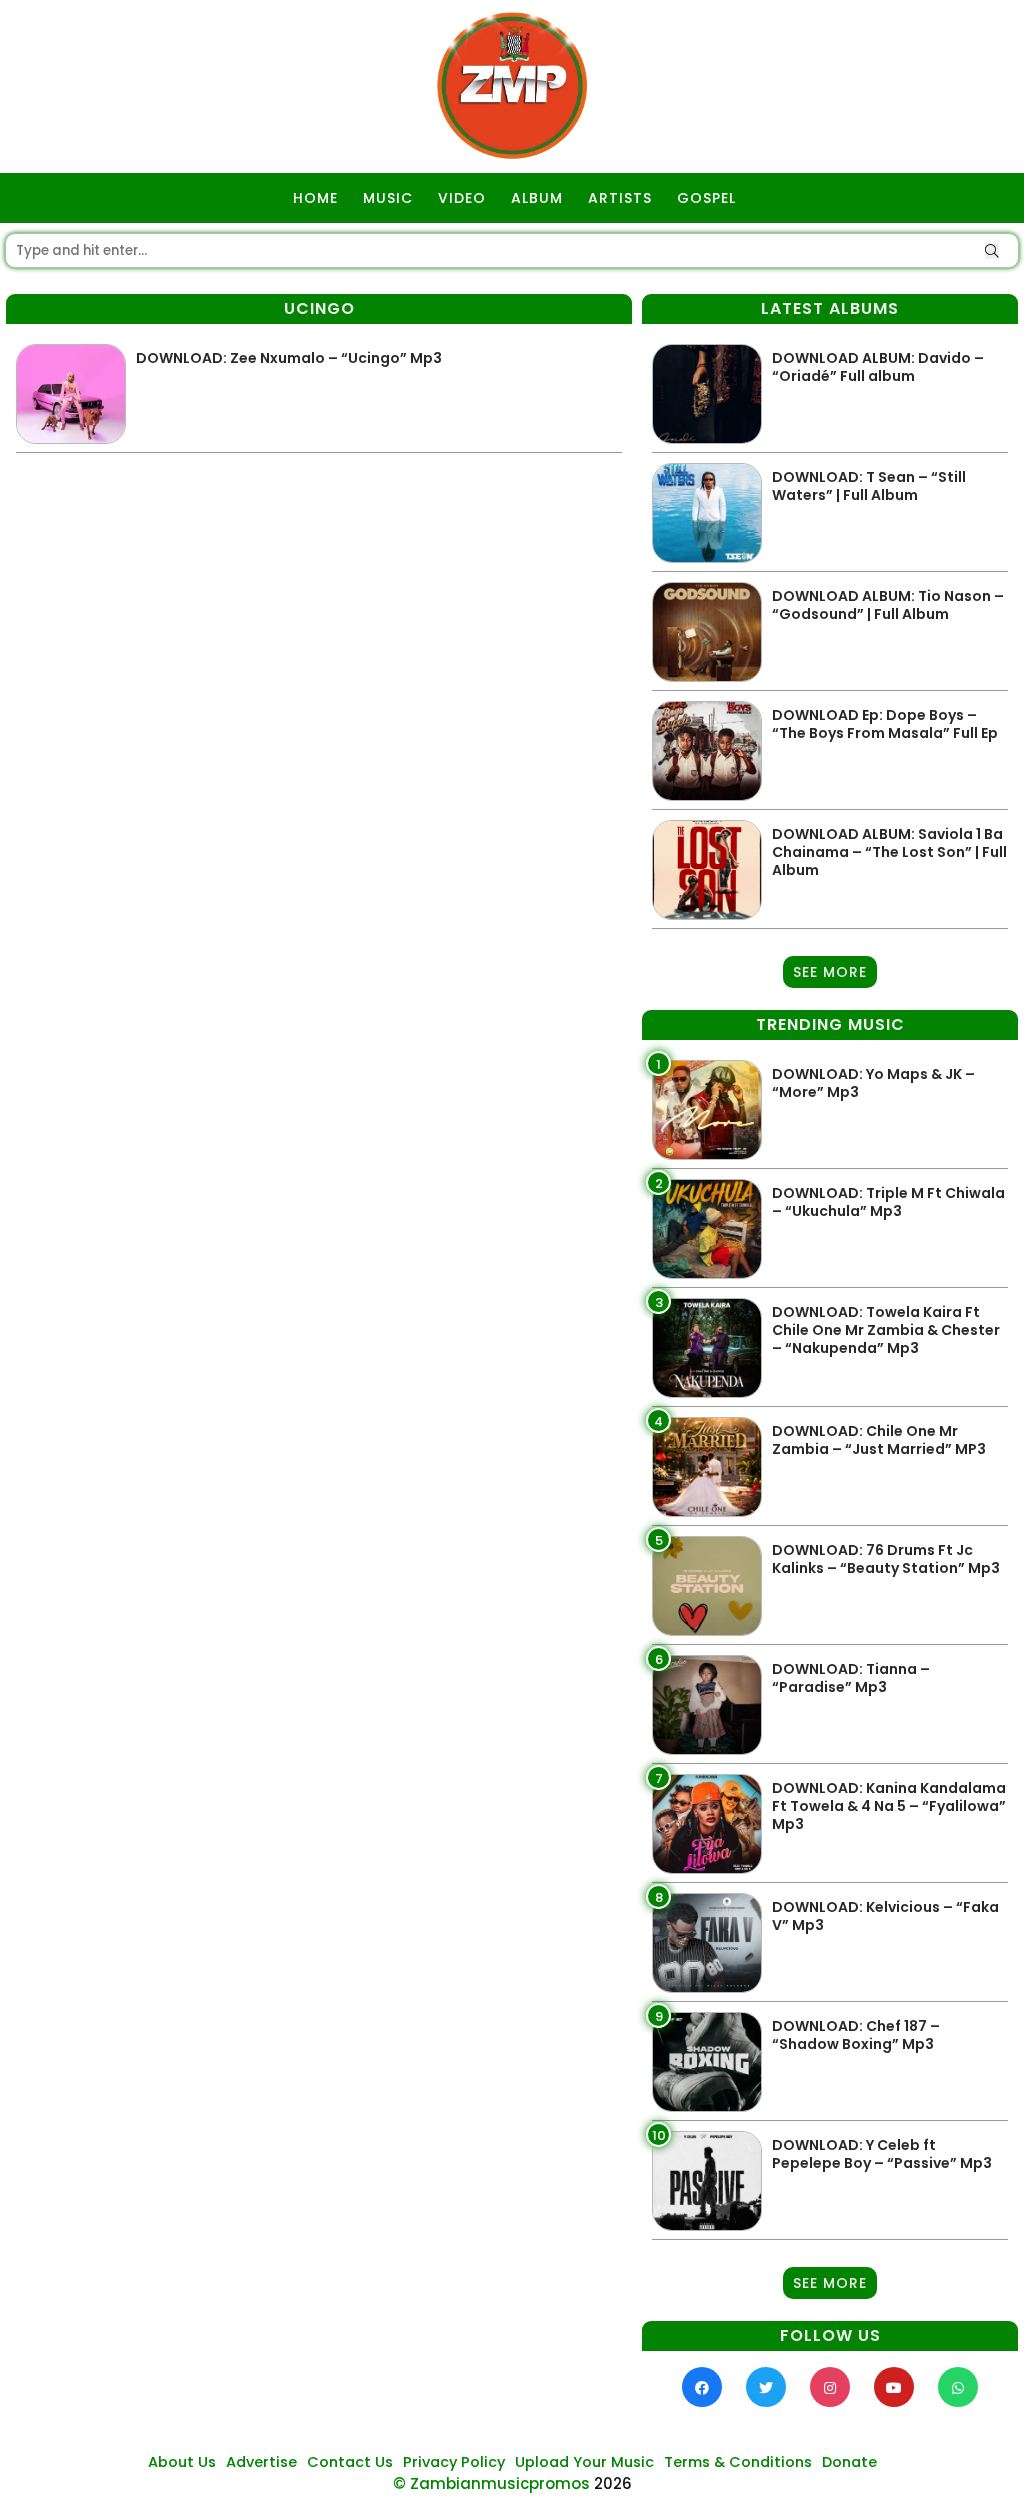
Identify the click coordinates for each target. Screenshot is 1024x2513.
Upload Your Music (584, 2462)
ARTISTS (620, 198)
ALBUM (537, 198)
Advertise (261, 2462)
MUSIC (388, 198)
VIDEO (462, 198)
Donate (849, 2462)
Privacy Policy (454, 2462)
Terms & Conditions (738, 2462)
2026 (613, 2483)
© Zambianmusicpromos (491, 2483)
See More (830, 972)
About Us (182, 2462)
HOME (315, 198)
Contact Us (350, 2462)
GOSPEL (706, 198)
